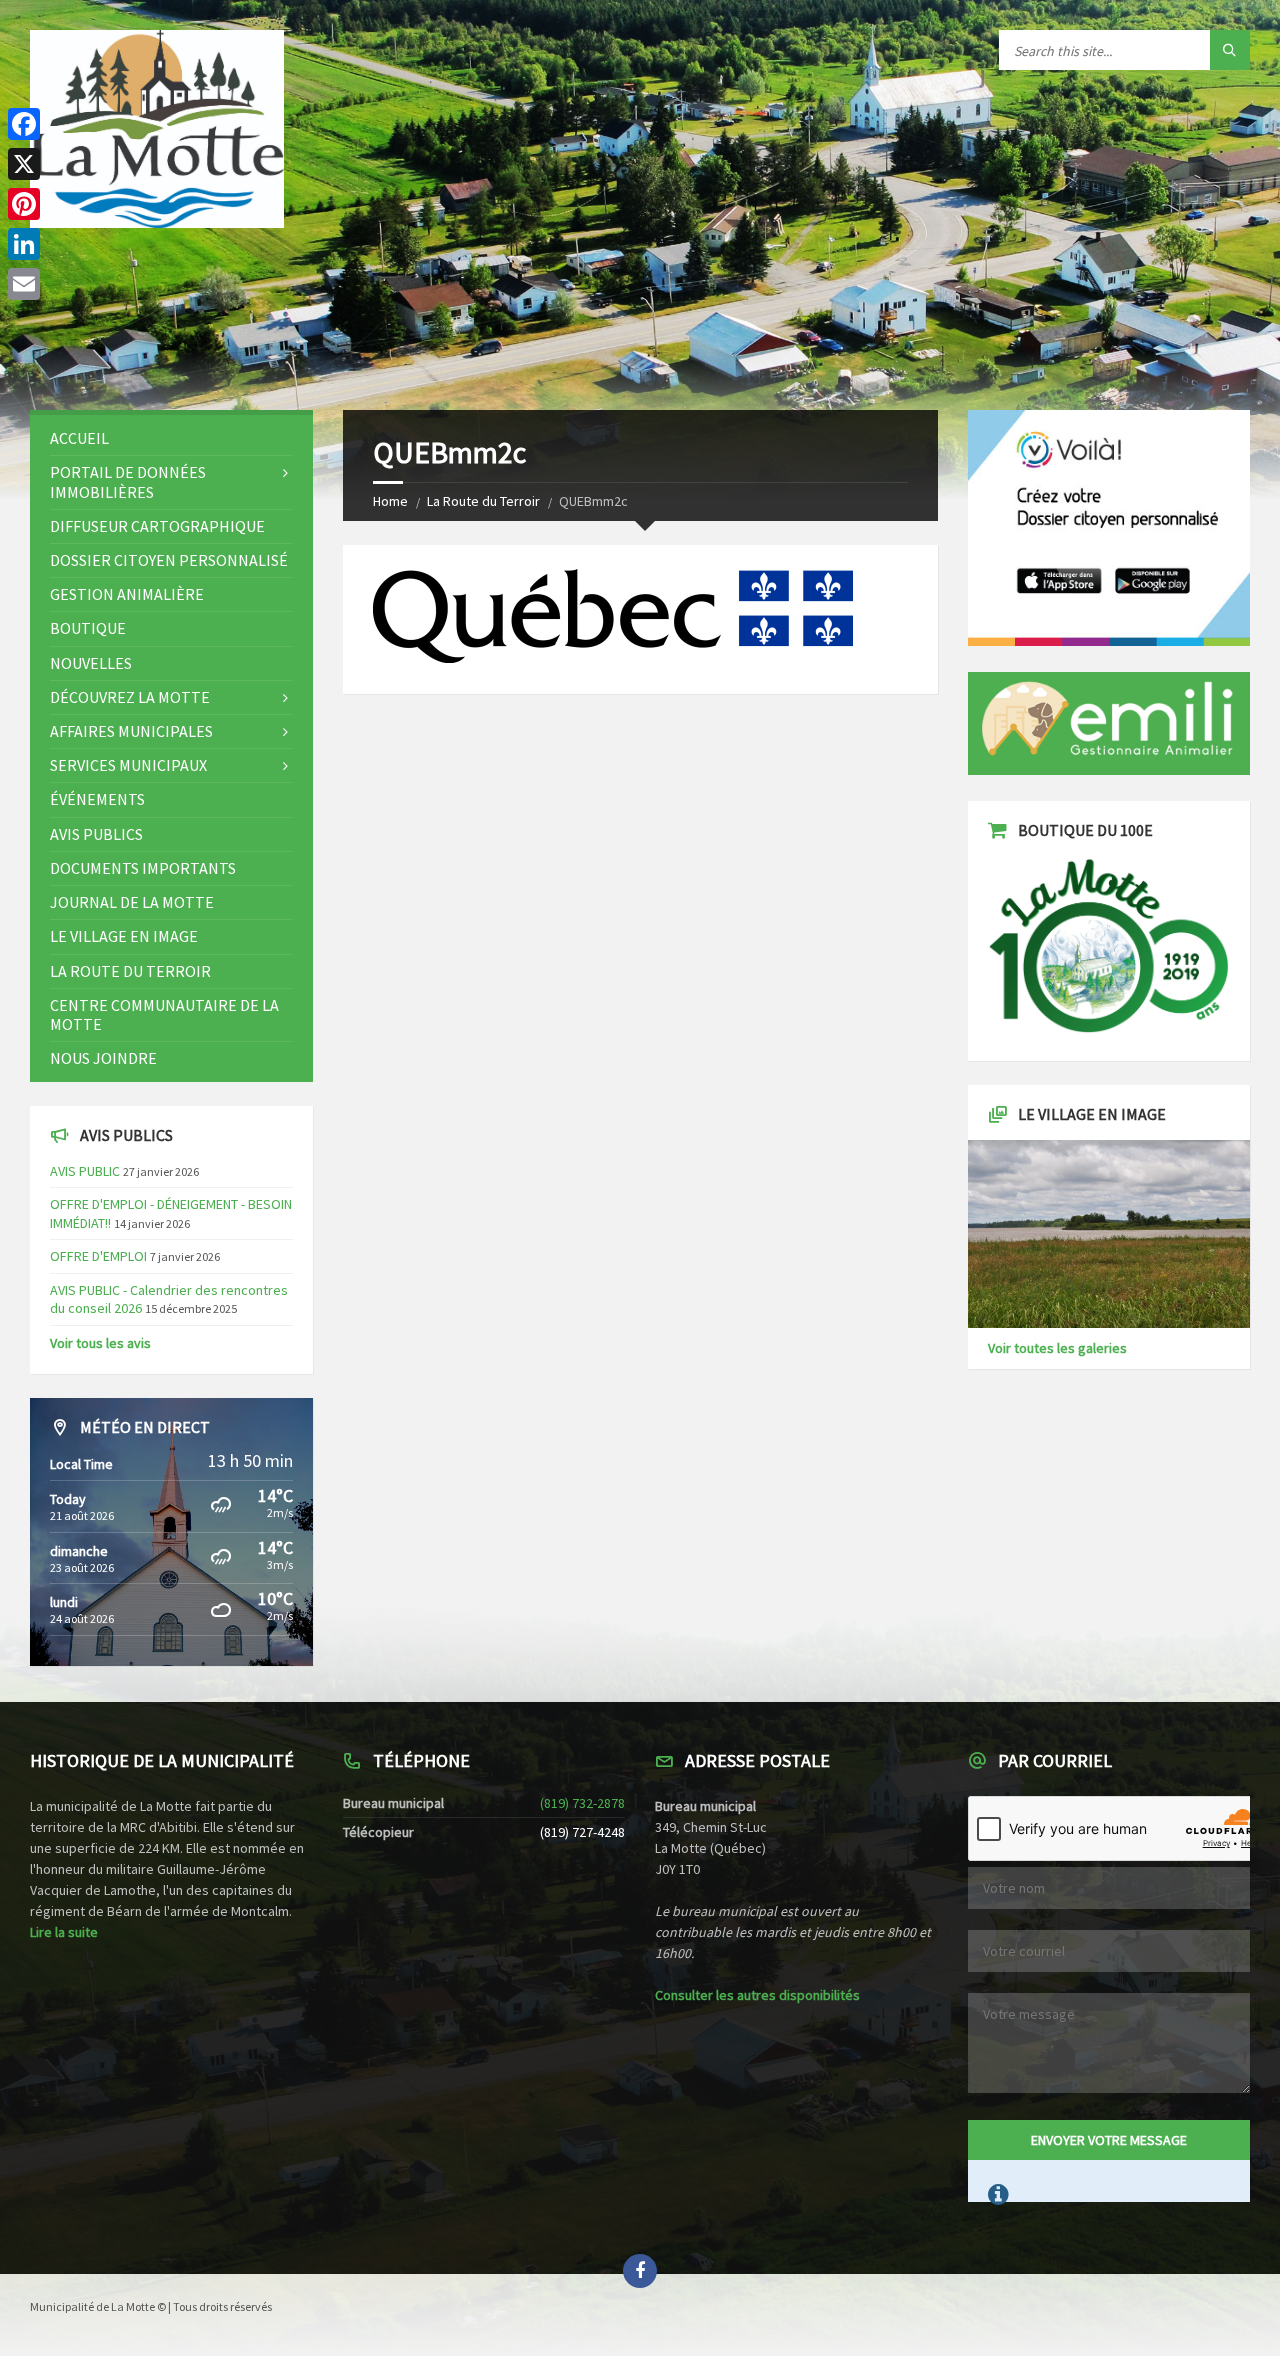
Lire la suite (64, 1932)
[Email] (24, 284)
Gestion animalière (127, 594)
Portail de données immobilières (128, 481)
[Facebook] (24, 124)
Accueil (79, 438)
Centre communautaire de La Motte (164, 1014)
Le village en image (124, 936)
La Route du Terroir (483, 501)
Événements (97, 799)
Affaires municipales (131, 731)
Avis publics (96, 834)
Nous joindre (103, 1058)
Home (390, 501)
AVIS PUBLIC (85, 1171)
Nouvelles (91, 663)
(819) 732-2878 (582, 1803)
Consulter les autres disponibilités (757, 1995)
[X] (24, 164)
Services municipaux (128, 765)
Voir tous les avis (100, 1343)
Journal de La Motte (132, 902)
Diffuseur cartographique (157, 526)
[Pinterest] (24, 204)
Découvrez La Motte (130, 697)
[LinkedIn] (24, 244)
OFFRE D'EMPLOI (98, 1256)
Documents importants (143, 868)
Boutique (88, 628)
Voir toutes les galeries (1057, 1348)
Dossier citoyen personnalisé (169, 560)
